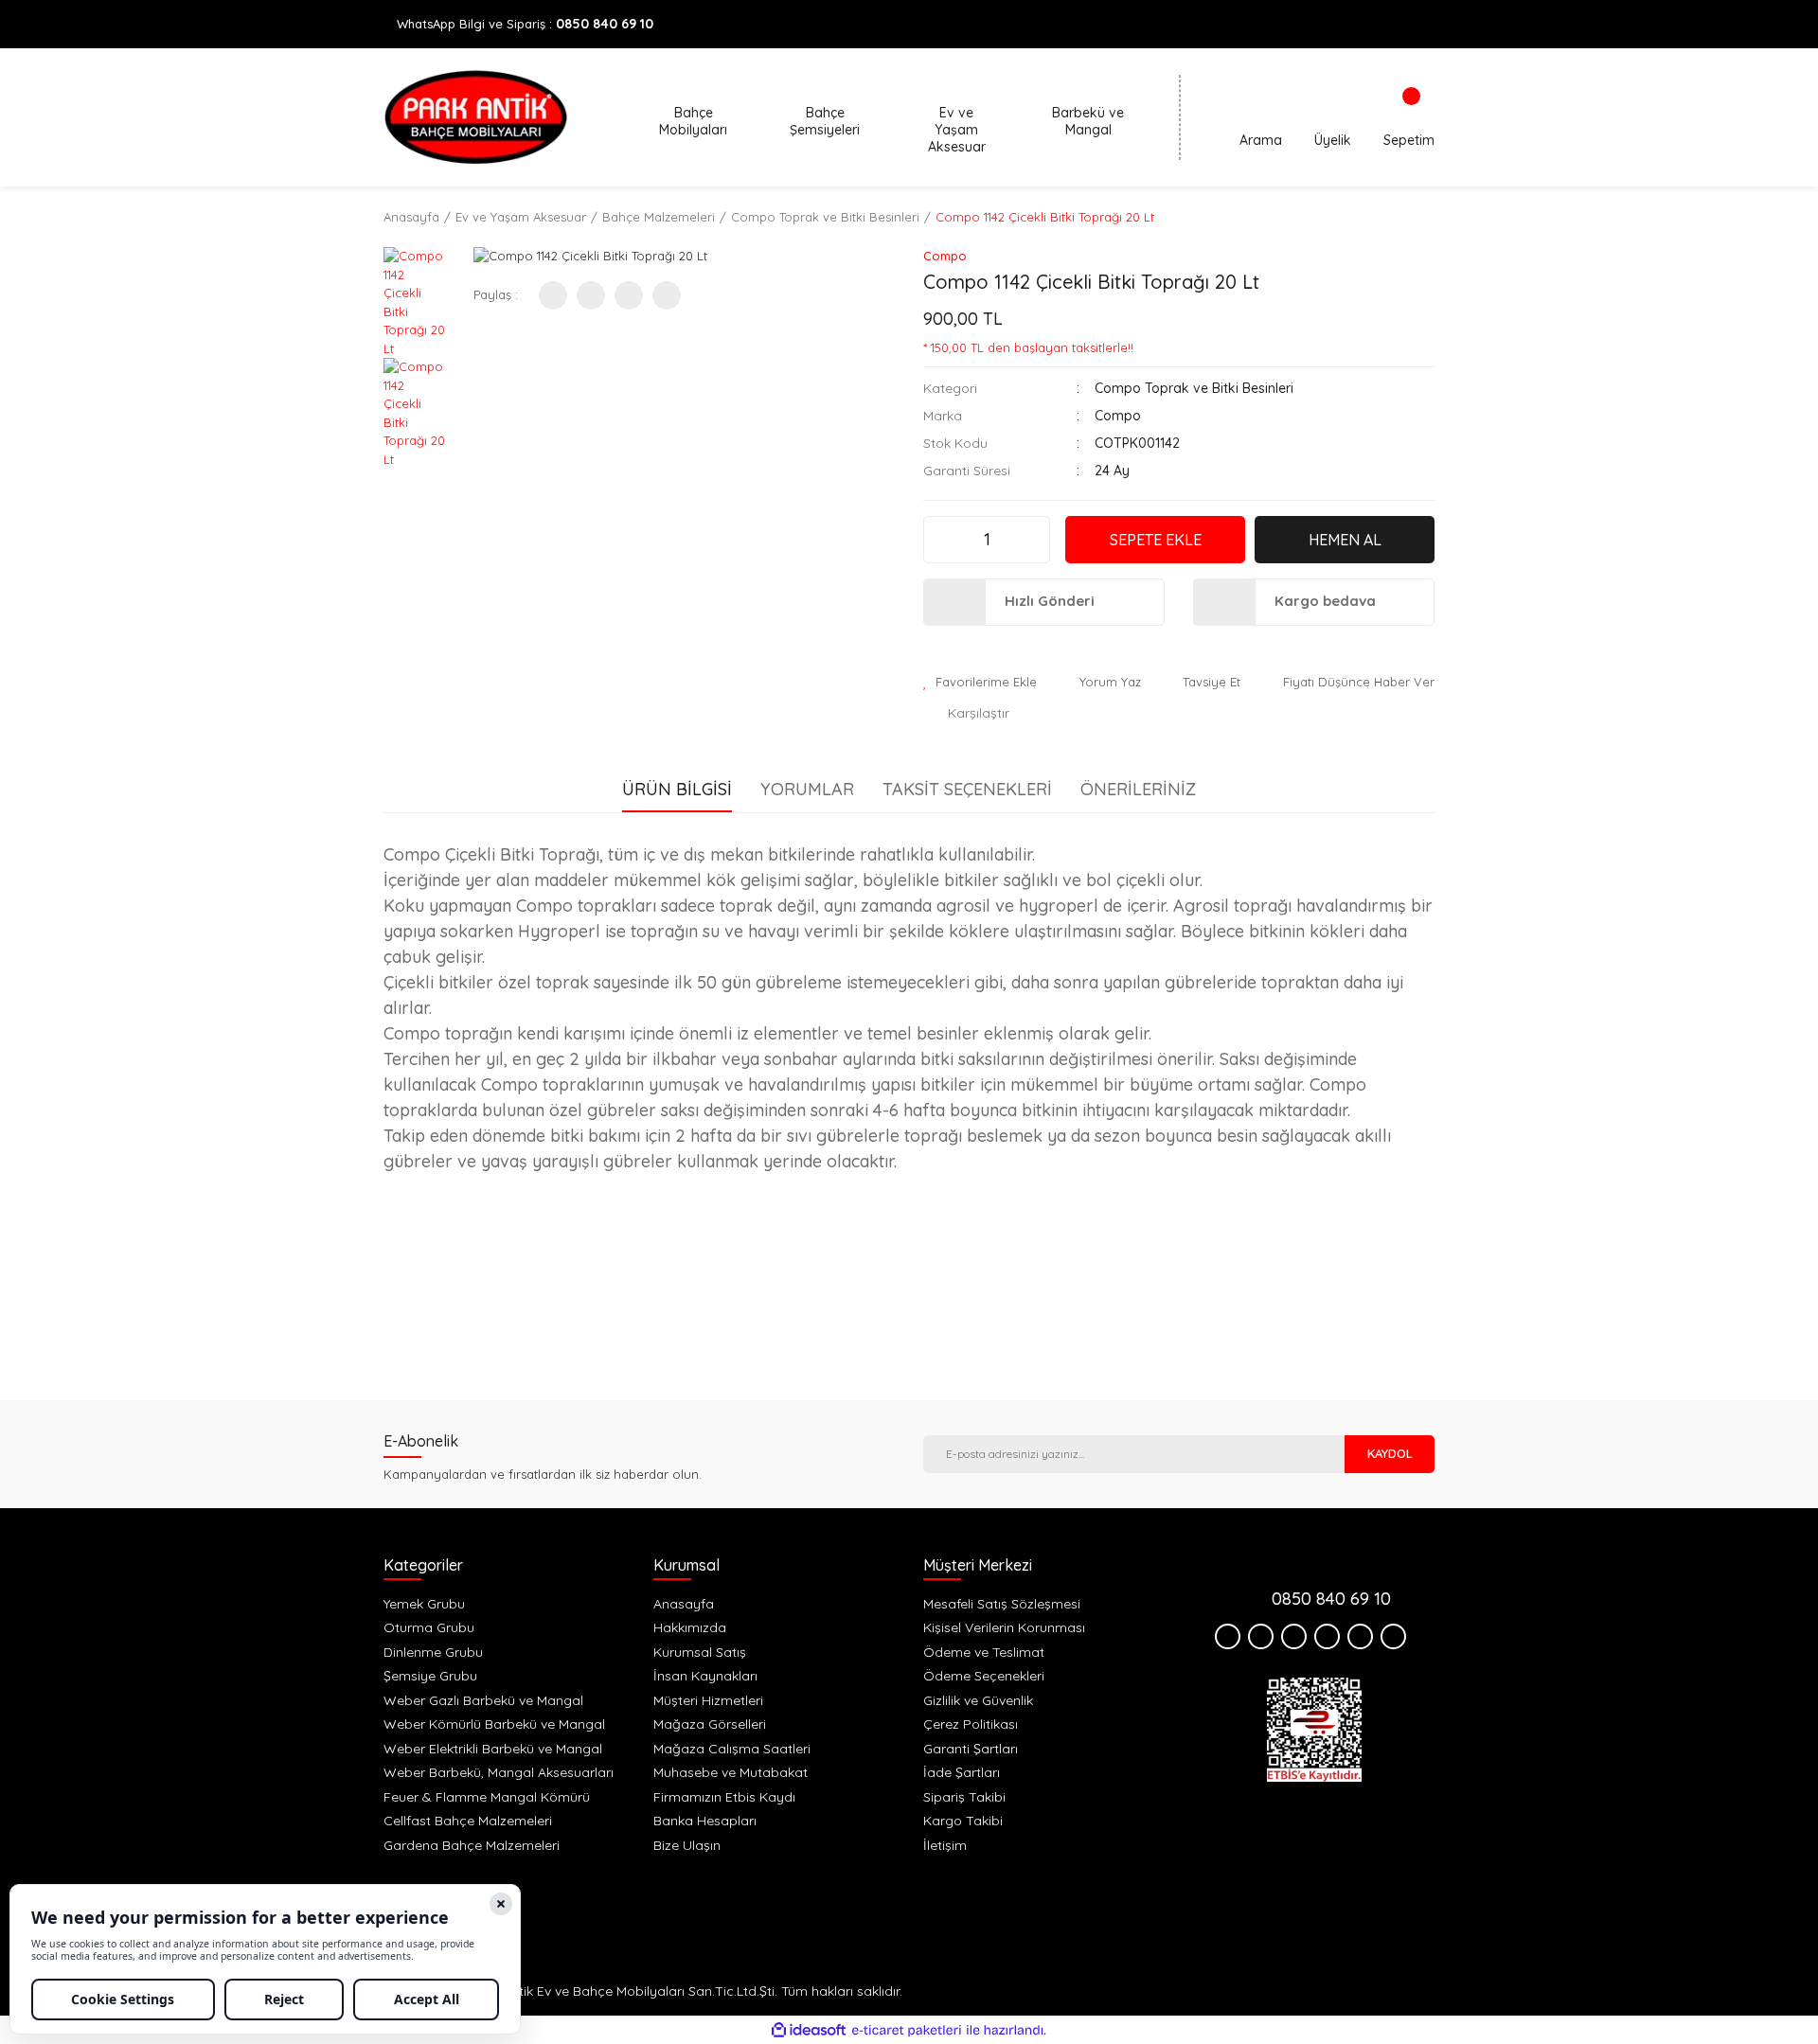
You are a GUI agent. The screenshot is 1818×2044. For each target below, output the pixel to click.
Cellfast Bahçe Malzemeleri (468, 1821)
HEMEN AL (1345, 540)
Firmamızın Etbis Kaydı (724, 1797)
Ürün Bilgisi (677, 789)
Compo (945, 256)
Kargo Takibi (963, 1821)
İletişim (945, 1845)
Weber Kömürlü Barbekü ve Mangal (494, 1724)
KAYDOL (1390, 1453)
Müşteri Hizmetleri (708, 1700)
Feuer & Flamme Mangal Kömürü (487, 1797)
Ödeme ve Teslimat (984, 1652)
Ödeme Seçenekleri (984, 1676)
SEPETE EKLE (1156, 540)
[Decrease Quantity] (940, 540)
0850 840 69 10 (605, 24)
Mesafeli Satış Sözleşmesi (1002, 1604)
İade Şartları (962, 1772)
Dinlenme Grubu (433, 1652)
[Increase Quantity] (1033, 540)
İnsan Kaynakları (705, 1676)
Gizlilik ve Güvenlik (978, 1700)
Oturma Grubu (429, 1627)
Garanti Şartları (971, 1749)
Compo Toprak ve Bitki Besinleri (1194, 388)
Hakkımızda (690, 1627)
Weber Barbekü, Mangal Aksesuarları (499, 1772)
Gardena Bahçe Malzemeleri (472, 1845)
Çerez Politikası (971, 1724)
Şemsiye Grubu (430, 1676)
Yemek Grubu (424, 1604)
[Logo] (476, 117)
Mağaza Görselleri (710, 1724)
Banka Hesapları (705, 1821)
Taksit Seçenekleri (967, 789)
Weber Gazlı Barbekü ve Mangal (483, 1700)
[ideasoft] (809, 2031)
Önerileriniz (1138, 789)
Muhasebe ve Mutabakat (731, 1772)
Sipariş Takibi (964, 1797)
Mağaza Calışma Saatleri (732, 1749)
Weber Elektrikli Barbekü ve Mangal (493, 1749)
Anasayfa (684, 1604)
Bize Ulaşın (687, 1845)
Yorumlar (807, 789)
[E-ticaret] (907, 2031)
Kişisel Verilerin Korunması (1004, 1627)
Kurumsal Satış (700, 1652)
